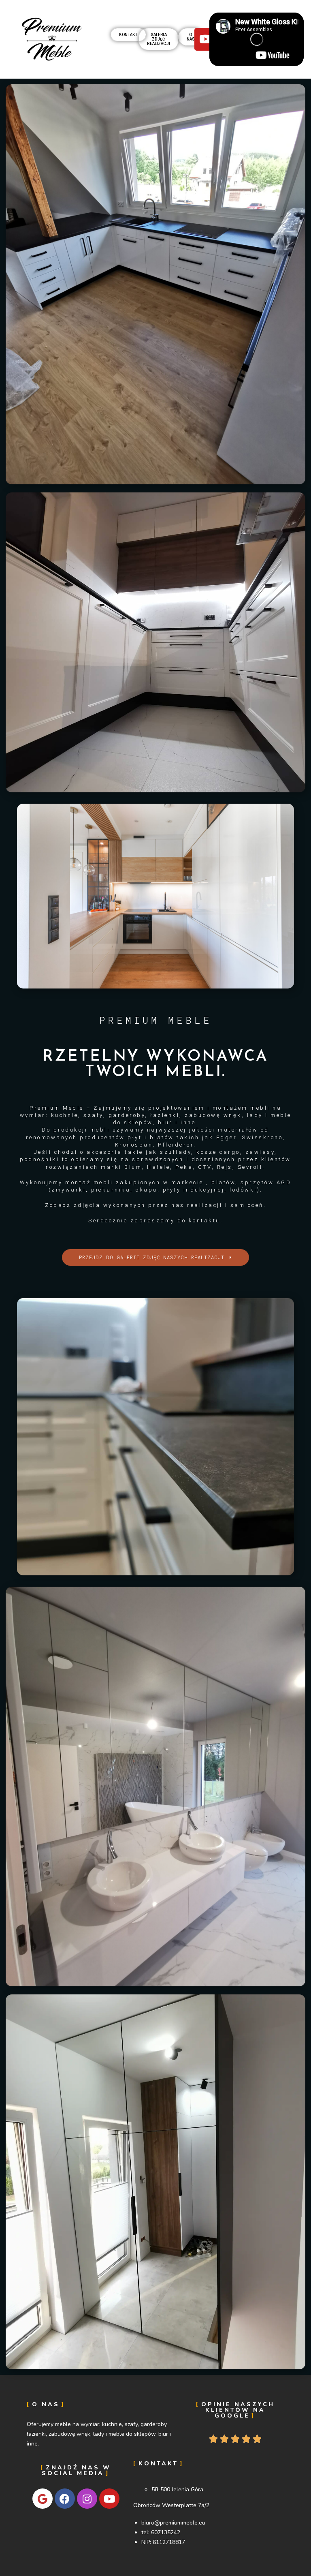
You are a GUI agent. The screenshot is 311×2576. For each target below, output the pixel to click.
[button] (128, 35)
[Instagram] (87, 2499)
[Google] (43, 2499)
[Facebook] (65, 2499)
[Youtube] (109, 2499)
